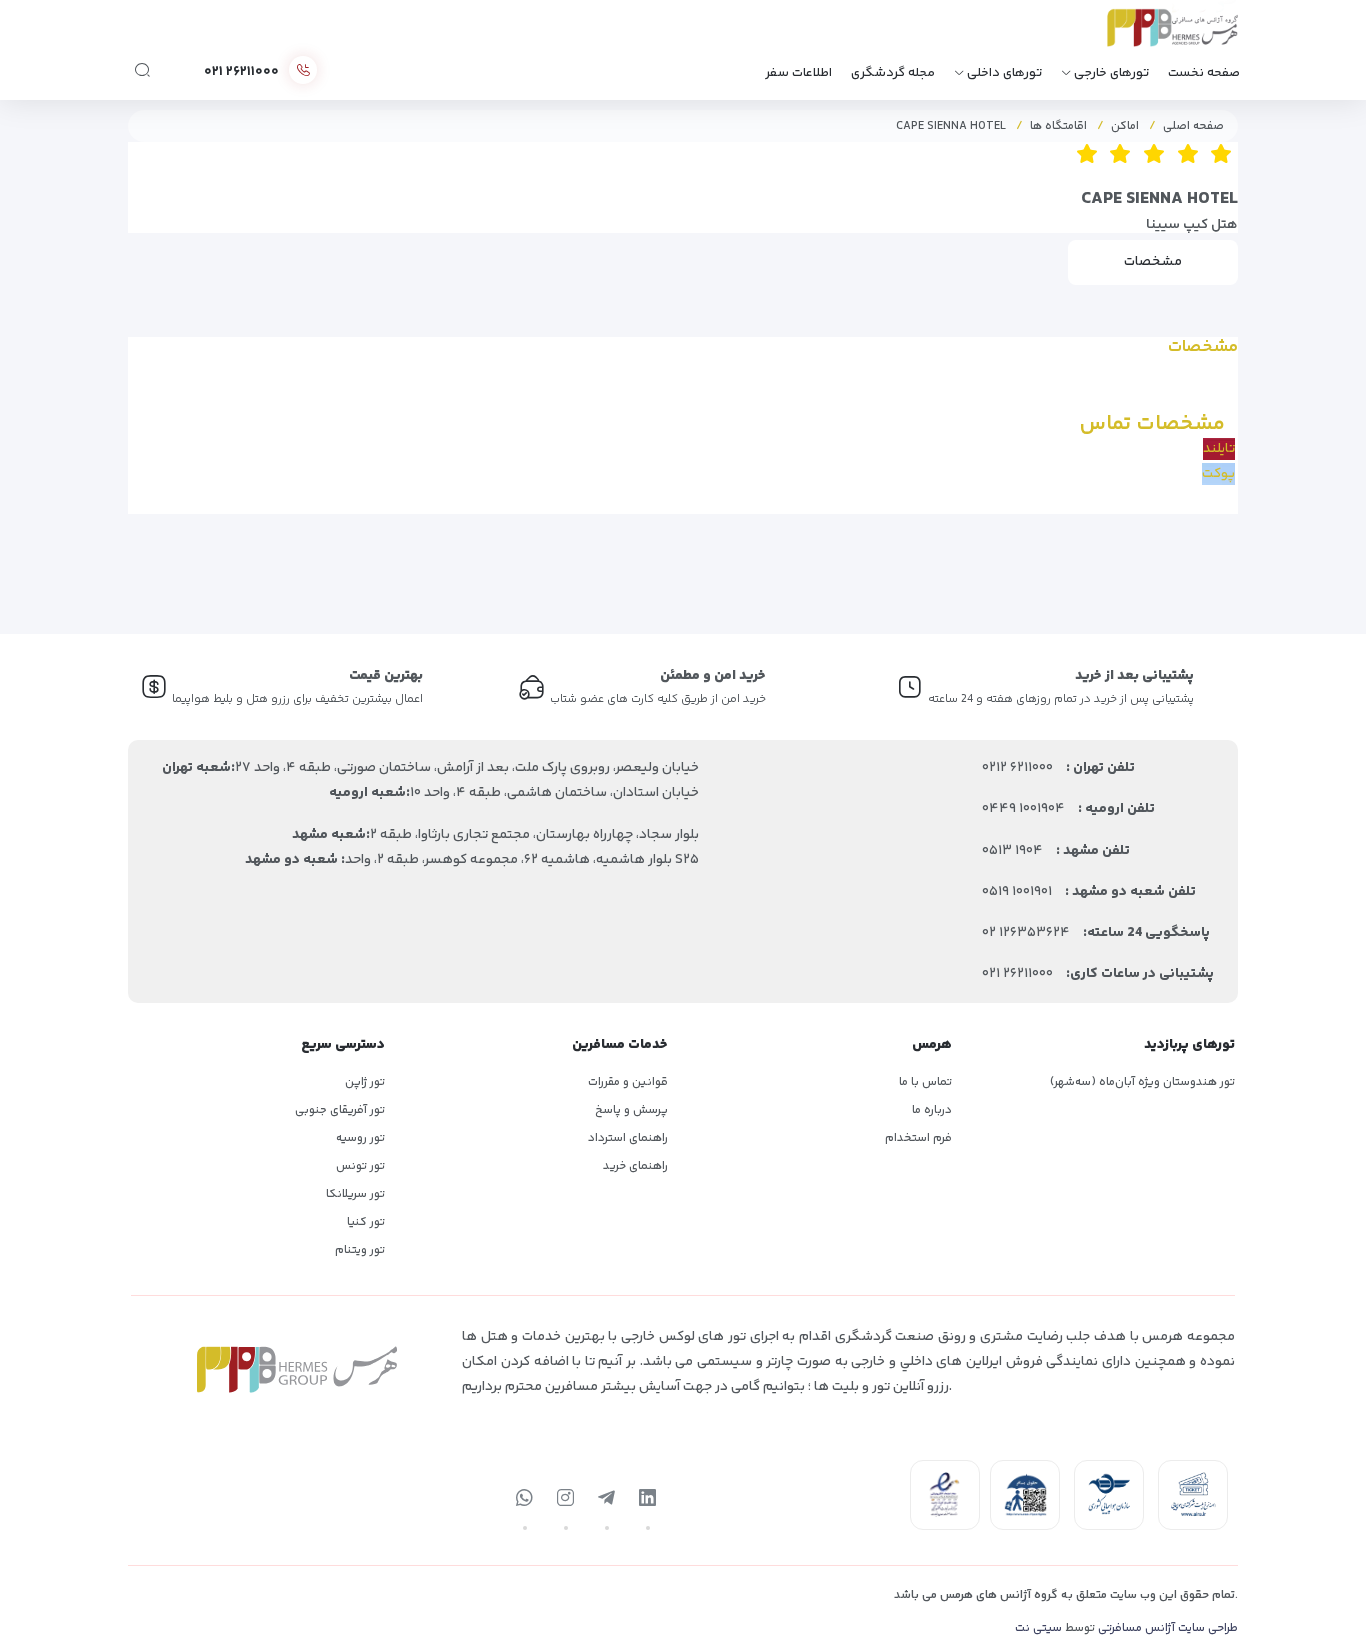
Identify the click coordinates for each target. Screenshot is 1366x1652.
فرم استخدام (918, 1138)
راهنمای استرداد (628, 1138)
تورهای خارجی (1111, 73)
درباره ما (932, 1110)
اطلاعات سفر (798, 73)
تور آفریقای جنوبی (340, 1110)
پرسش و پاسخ (631, 1110)
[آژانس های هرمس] (1145, 34)
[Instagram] (566, 1498)
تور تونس (360, 1166)
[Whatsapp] (525, 1498)
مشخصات (1153, 262)
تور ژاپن (365, 1082)
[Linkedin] (648, 1498)
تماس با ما (925, 1082)
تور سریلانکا (355, 1194)
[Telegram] (607, 1498)
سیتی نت (1038, 1628)
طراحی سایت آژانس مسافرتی (1168, 1628)
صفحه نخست (1204, 73)
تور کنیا (366, 1222)
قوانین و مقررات (628, 1082)
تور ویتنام (360, 1250)
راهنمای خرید (635, 1166)
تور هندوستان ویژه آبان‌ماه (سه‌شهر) (1142, 1082)
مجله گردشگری (893, 73)
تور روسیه (360, 1138)
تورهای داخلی (1004, 73)
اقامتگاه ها (1058, 126)
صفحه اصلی (1193, 126)
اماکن (1125, 126)
